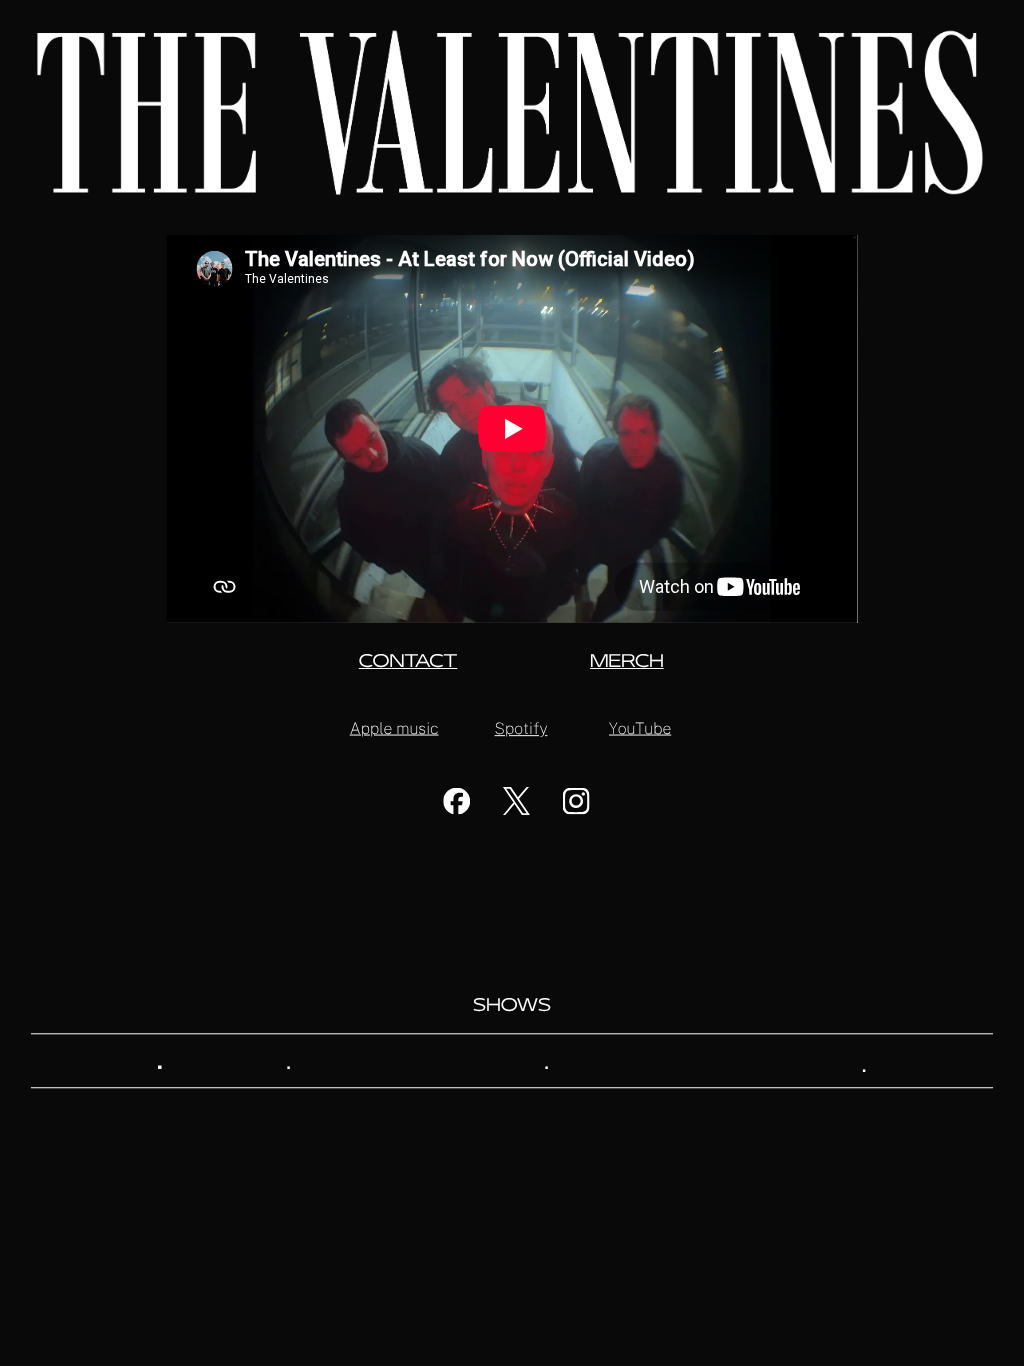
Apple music (394, 727)
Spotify (521, 728)
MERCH (627, 663)
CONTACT (408, 663)
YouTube (640, 727)
